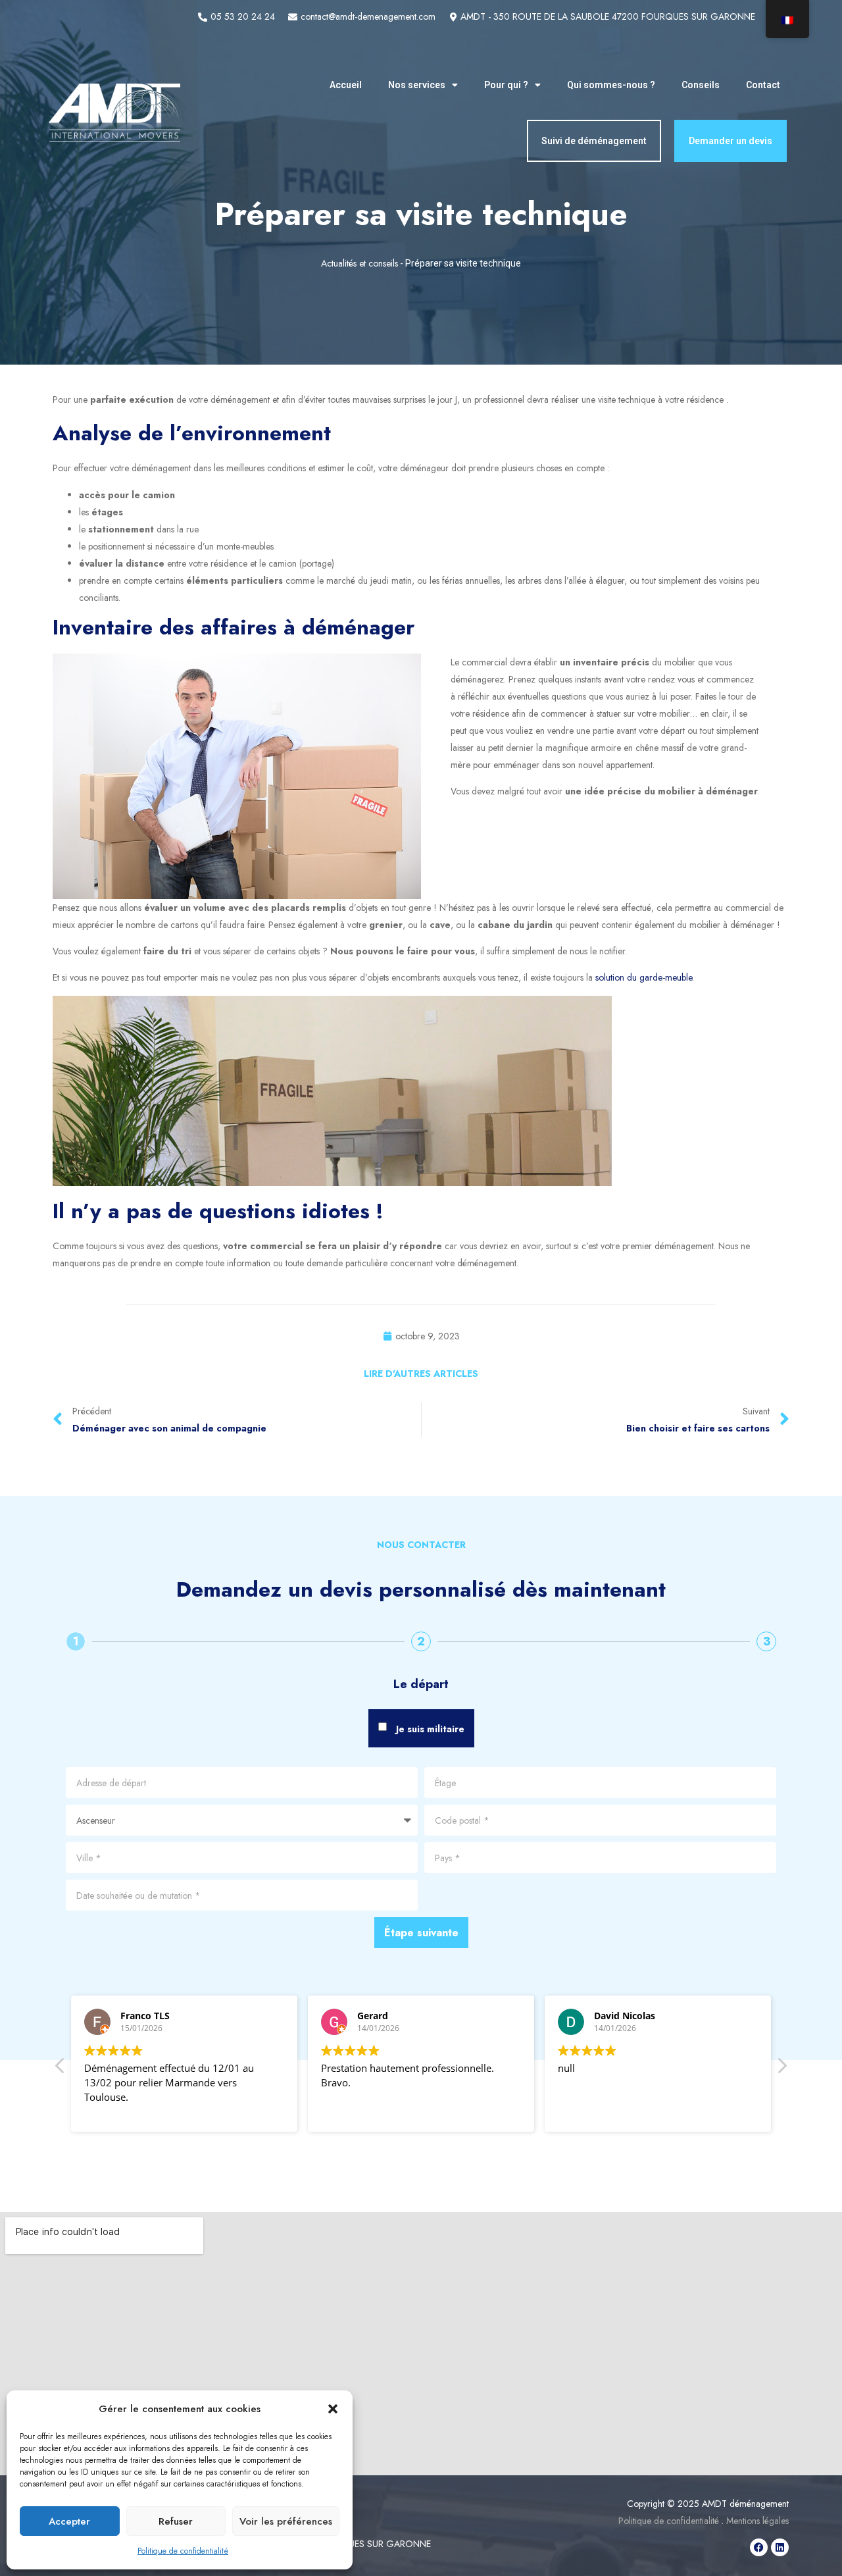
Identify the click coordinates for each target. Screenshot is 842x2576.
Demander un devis (731, 141)
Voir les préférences (286, 2521)
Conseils (701, 85)
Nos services (417, 85)
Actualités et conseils (359, 263)
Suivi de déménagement (594, 141)
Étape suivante (421, 1933)
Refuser (176, 2521)
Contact (763, 85)
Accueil (346, 85)
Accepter (69, 2521)
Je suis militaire (430, 1729)
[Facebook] (759, 2547)
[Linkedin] (780, 2547)
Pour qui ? (506, 85)
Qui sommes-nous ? (611, 85)
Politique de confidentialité (183, 2551)
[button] (333, 2409)
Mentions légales (757, 2521)
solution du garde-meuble (644, 977)
